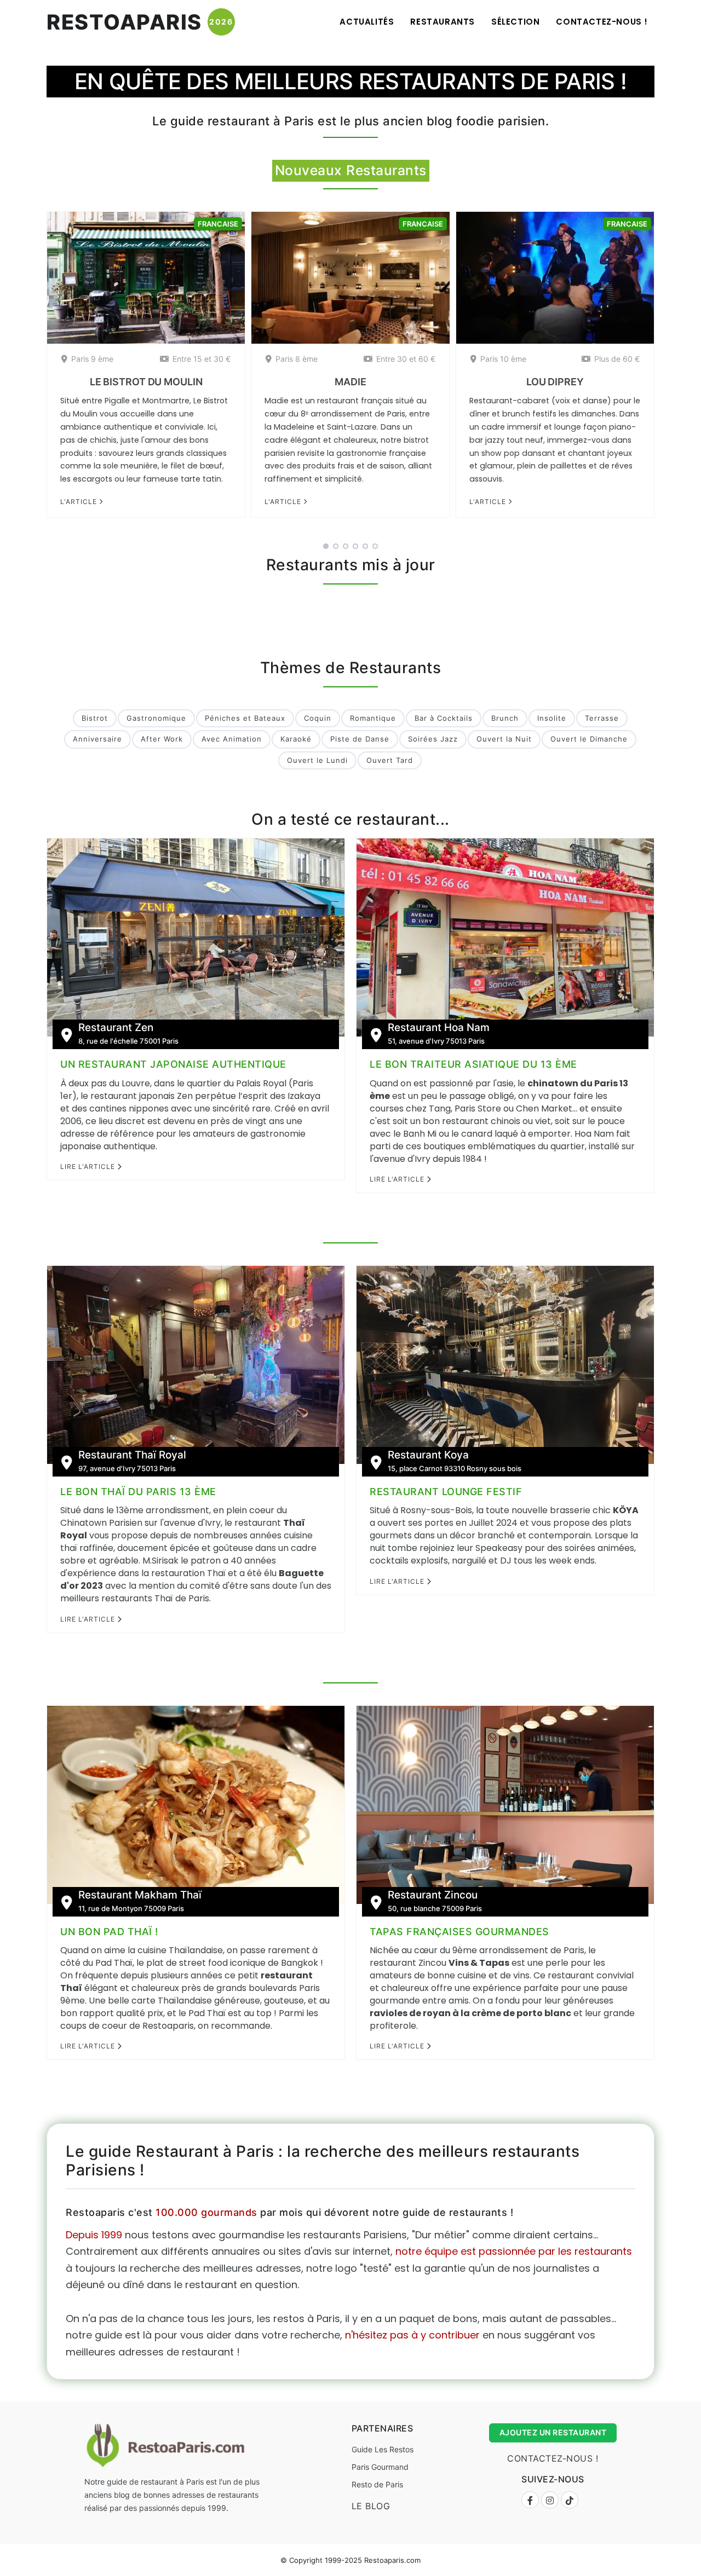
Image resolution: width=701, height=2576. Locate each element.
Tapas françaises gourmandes (459, 1932)
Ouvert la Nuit (504, 739)
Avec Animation (232, 739)
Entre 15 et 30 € (202, 359)
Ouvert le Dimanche (589, 739)
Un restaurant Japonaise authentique (173, 1064)
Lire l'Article (89, 1167)
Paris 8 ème (297, 359)
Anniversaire (97, 739)
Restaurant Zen (116, 1028)
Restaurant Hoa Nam (439, 1028)
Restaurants (443, 22)
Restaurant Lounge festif (446, 1492)
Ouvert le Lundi (317, 760)
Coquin (318, 718)
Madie (350, 382)
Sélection (515, 22)
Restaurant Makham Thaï (140, 1895)
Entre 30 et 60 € (406, 359)
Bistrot (95, 718)
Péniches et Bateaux (245, 718)
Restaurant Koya (428, 1455)
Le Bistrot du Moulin (146, 382)
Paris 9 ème (92, 359)
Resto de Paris (377, 2484)
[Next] (669, 375)
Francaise (218, 224)
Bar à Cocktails (444, 718)
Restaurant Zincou (433, 1895)
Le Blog (371, 2506)
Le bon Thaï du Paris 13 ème (138, 1492)
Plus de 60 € (617, 359)
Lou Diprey (555, 382)
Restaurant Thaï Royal (132, 1455)
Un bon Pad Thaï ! (109, 1932)
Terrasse (602, 718)
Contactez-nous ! (602, 22)
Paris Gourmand (380, 2467)
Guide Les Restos (383, 2449)
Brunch (505, 718)
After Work (162, 739)
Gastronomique (156, 718)
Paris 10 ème (503, 359)
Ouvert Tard (390, 760)
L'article (80, 502)
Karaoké (296, 739)
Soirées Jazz (433, 739)
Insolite (552, 718)
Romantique (373, 718)
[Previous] (32, 375)
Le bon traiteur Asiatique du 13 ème (473, 1064)
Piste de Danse (360, 739)
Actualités (367, 22)
